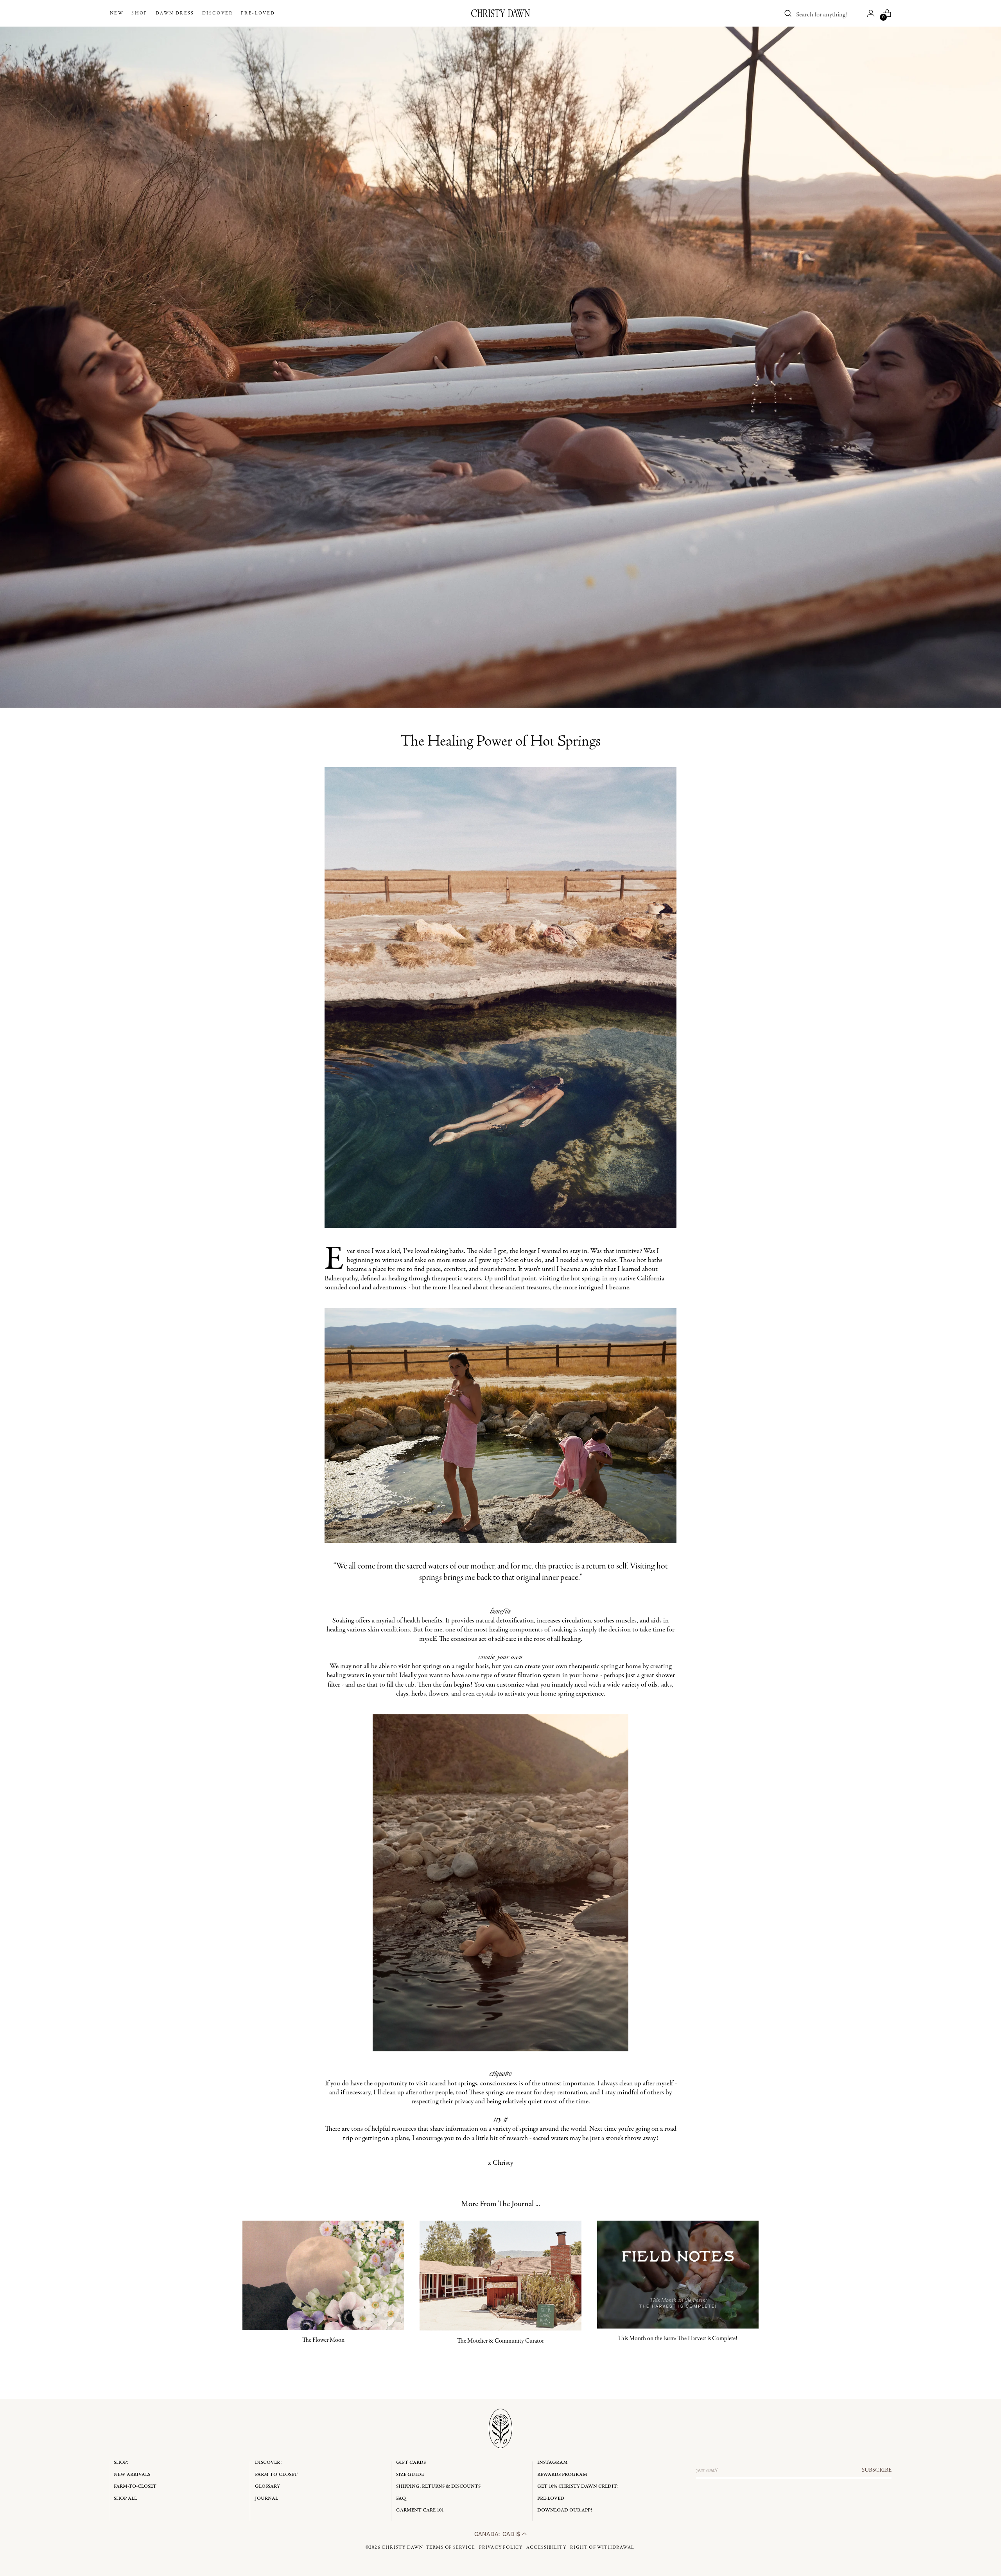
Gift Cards (411, 2462)
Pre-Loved (551, 2498)
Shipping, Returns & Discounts (438, 2486)
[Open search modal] (788, 13)
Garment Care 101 (420, 2510)
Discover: (268, 2462)
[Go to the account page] (871, 13)
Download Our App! (565, 2510)
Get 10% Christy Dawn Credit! (578, 2486)
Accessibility (546, 2547)
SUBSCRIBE (877, 2470)
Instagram (553, 2462)
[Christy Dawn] (500, 13)
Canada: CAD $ (498, 2534)
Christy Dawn (402, 2547)
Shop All (125, 2498)
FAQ (401, 2498)
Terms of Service (450, 2547)
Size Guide (410, 2475)
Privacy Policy (501, 2547)
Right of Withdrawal (602, 2547)
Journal (266, 2498)
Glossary (267, 2486)
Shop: (121, 2462)
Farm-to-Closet (135, 2486)
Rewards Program (562, 2475)
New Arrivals (132, 2475)
